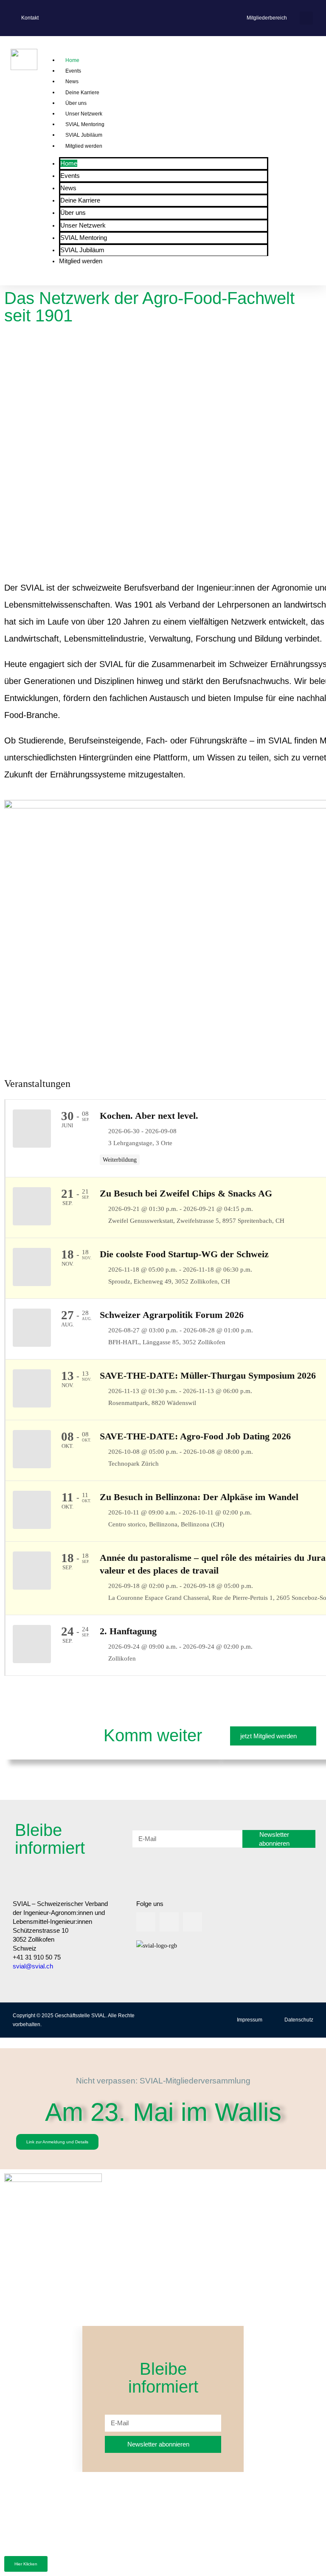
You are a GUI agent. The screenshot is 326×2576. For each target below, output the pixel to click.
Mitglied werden (84, 146)
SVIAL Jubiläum (84, 135)
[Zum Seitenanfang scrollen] (2, 2043)
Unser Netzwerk (84, 114)
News (72, 82)
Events (73, 71)
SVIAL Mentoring (85, 124)
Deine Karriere (82, 93)
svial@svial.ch (33, 1966)
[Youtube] (193, 1922)
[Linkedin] (146, 1922)
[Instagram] (169, 1922)
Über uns (76, 103)
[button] (306, 18)
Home (72, 60)
